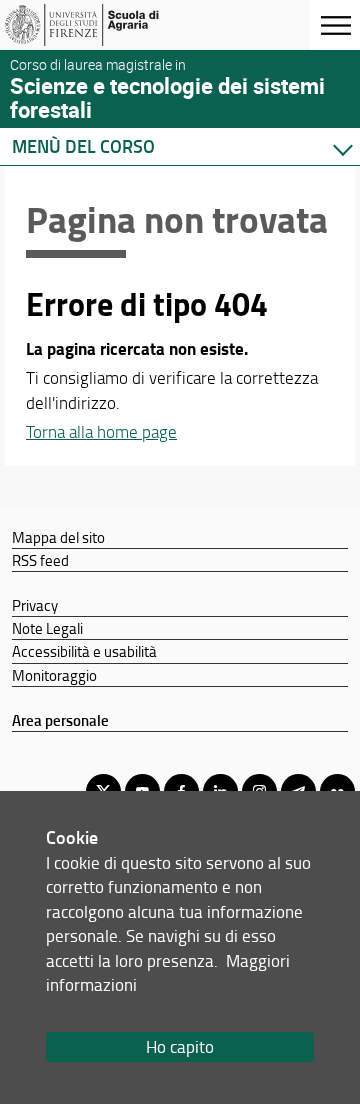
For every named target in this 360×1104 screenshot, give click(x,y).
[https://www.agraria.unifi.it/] (113, 25)
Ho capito (180, 1046)
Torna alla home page (101, 431)
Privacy (35, 605)
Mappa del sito (58, 537)
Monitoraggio (54, 675)
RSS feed (40, 560)
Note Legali (47, 628)
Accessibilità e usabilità (84, 651)
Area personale (60, 720)
